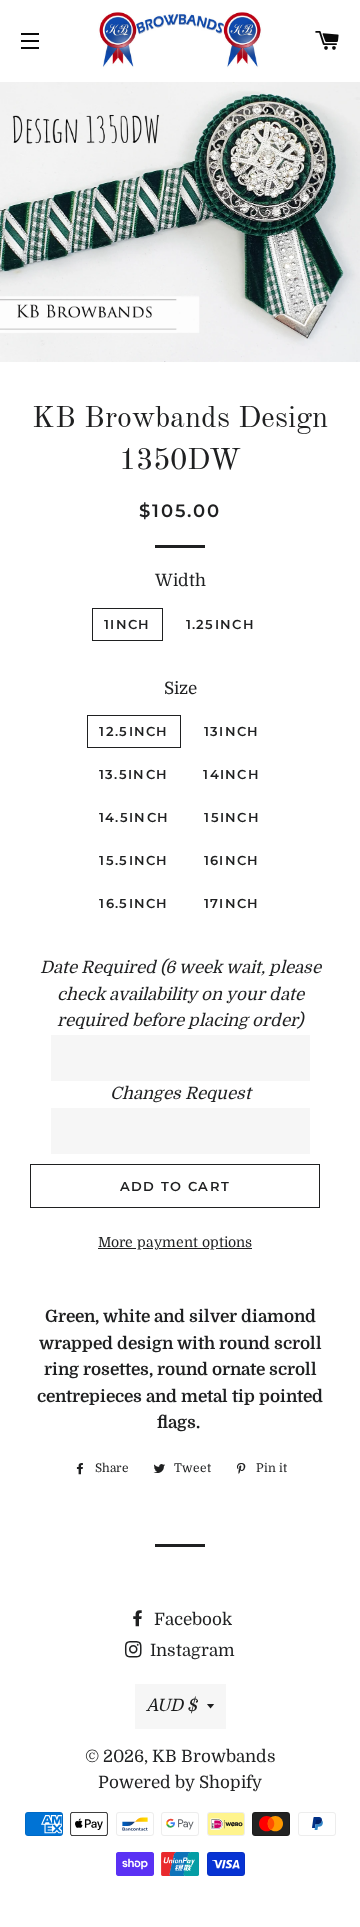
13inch (232, 731)
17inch (232, 903)
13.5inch (133, 774)
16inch (232, 860)
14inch (231, 774)
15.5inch (133, 860)
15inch (232, 817)
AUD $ (171, 1705)
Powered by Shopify (180, 1782)
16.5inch (133, 903)
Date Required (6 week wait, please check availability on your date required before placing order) (180, 994)
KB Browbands (214, 1756)
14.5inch (134, 817)
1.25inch (220, 624)
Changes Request (180, 1093)
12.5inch (133, 731)
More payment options (175, 1242)
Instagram (190, 1650)
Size (180, 688)
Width (180, 580)
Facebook (191, 1619)
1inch (127, 624)
